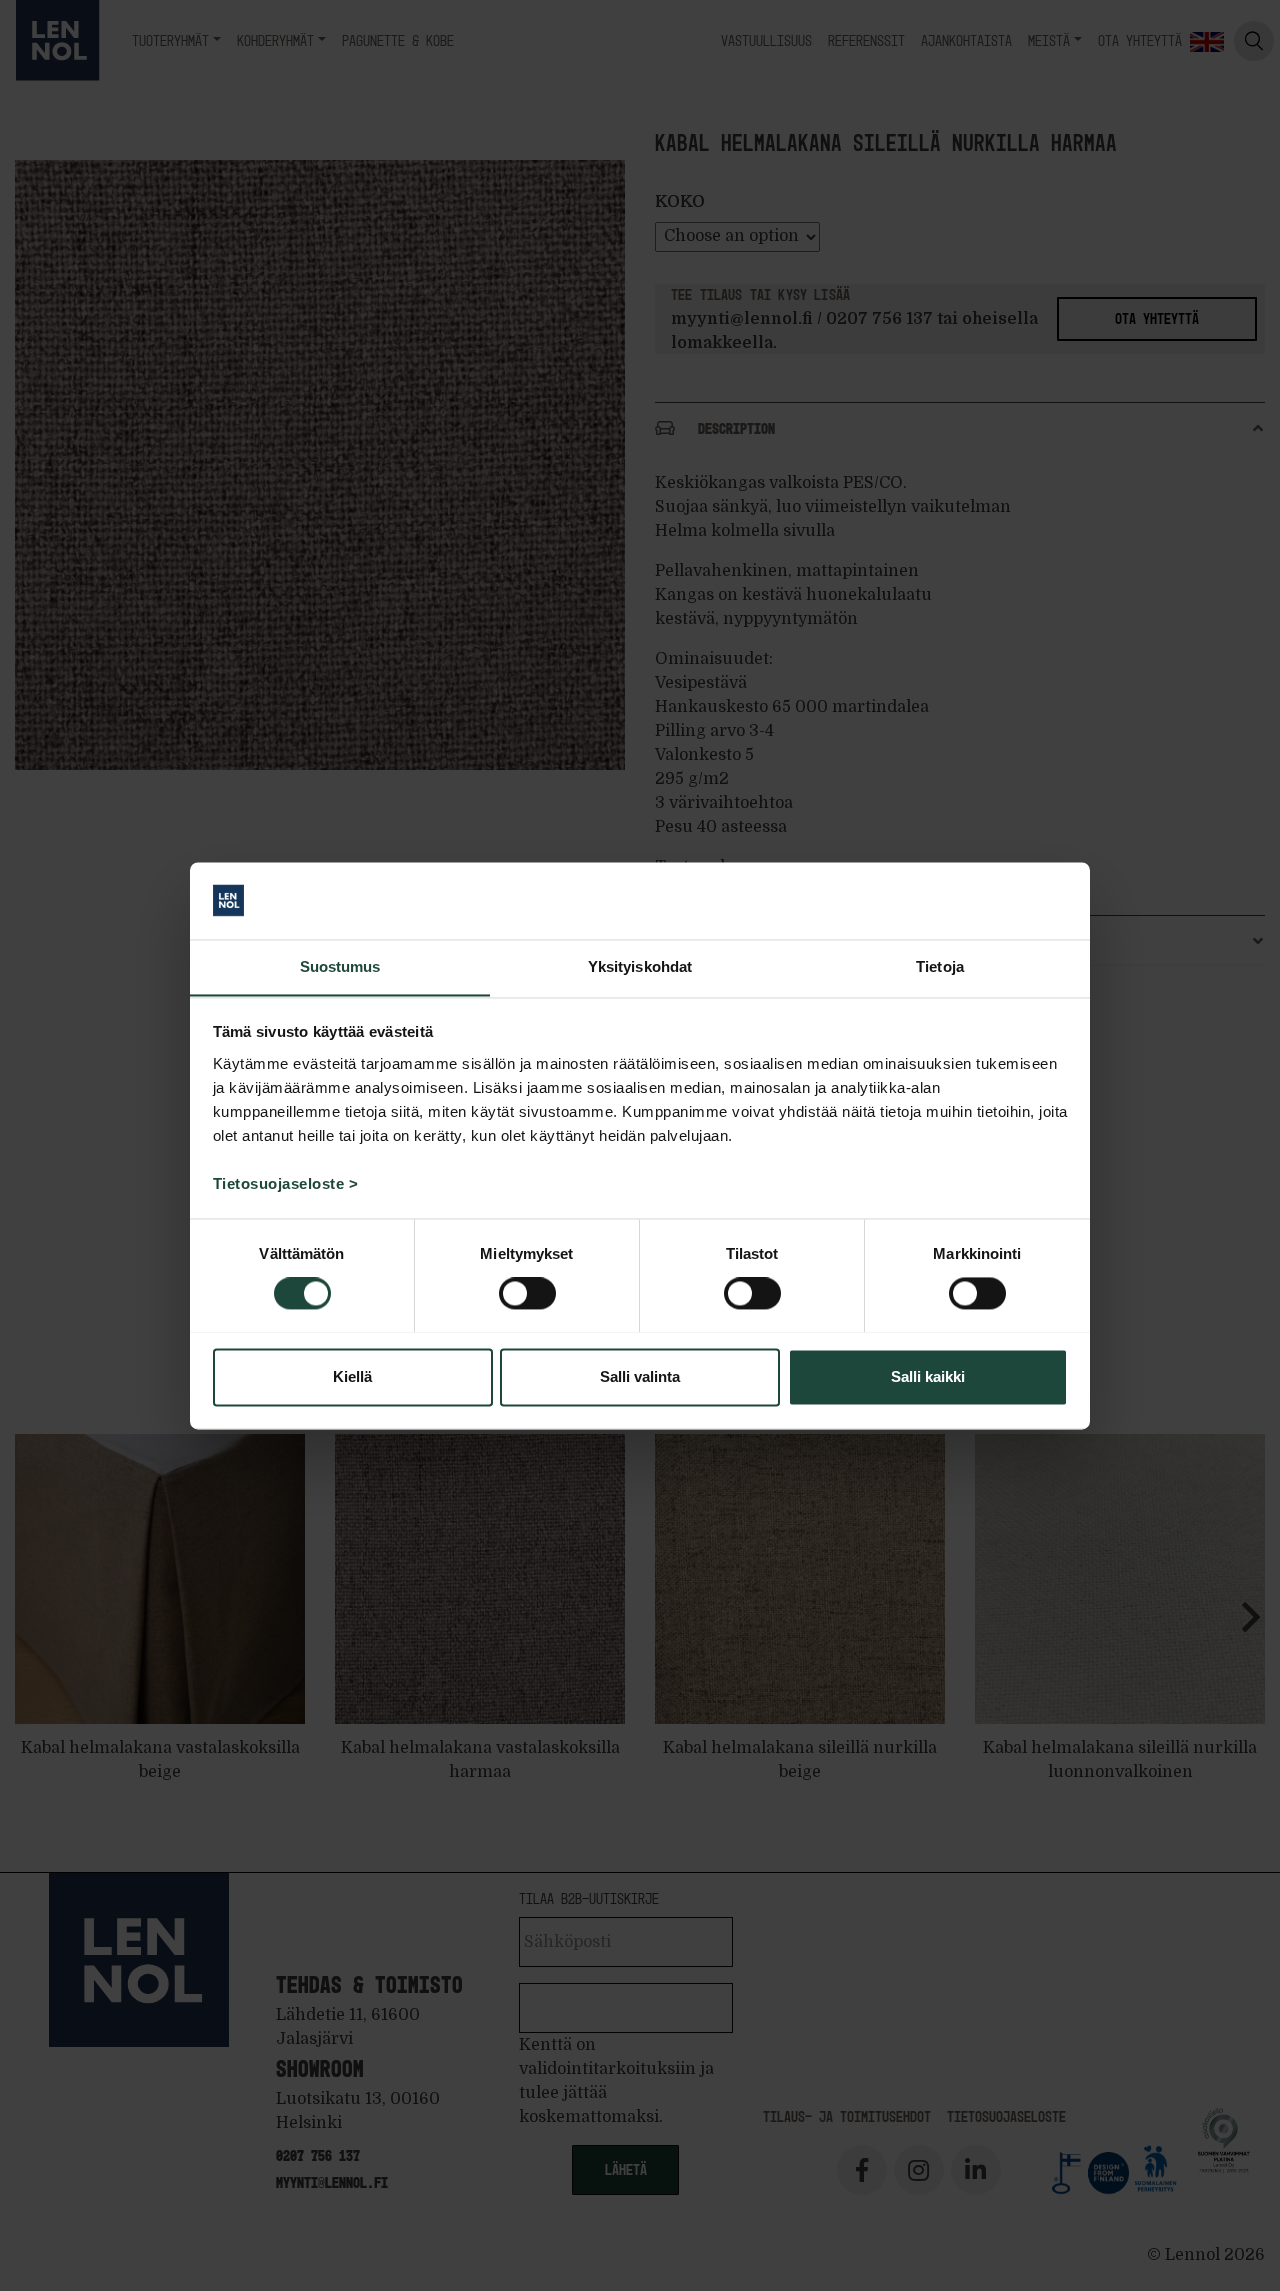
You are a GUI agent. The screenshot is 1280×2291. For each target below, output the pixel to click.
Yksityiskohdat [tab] (640, 966)
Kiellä (352, 1376)
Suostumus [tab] (340, 966)
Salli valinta (640, 1376)
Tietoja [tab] (940, 966)
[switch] (527, 1293)
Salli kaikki (928, 1376)
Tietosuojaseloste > (286, 1183)
